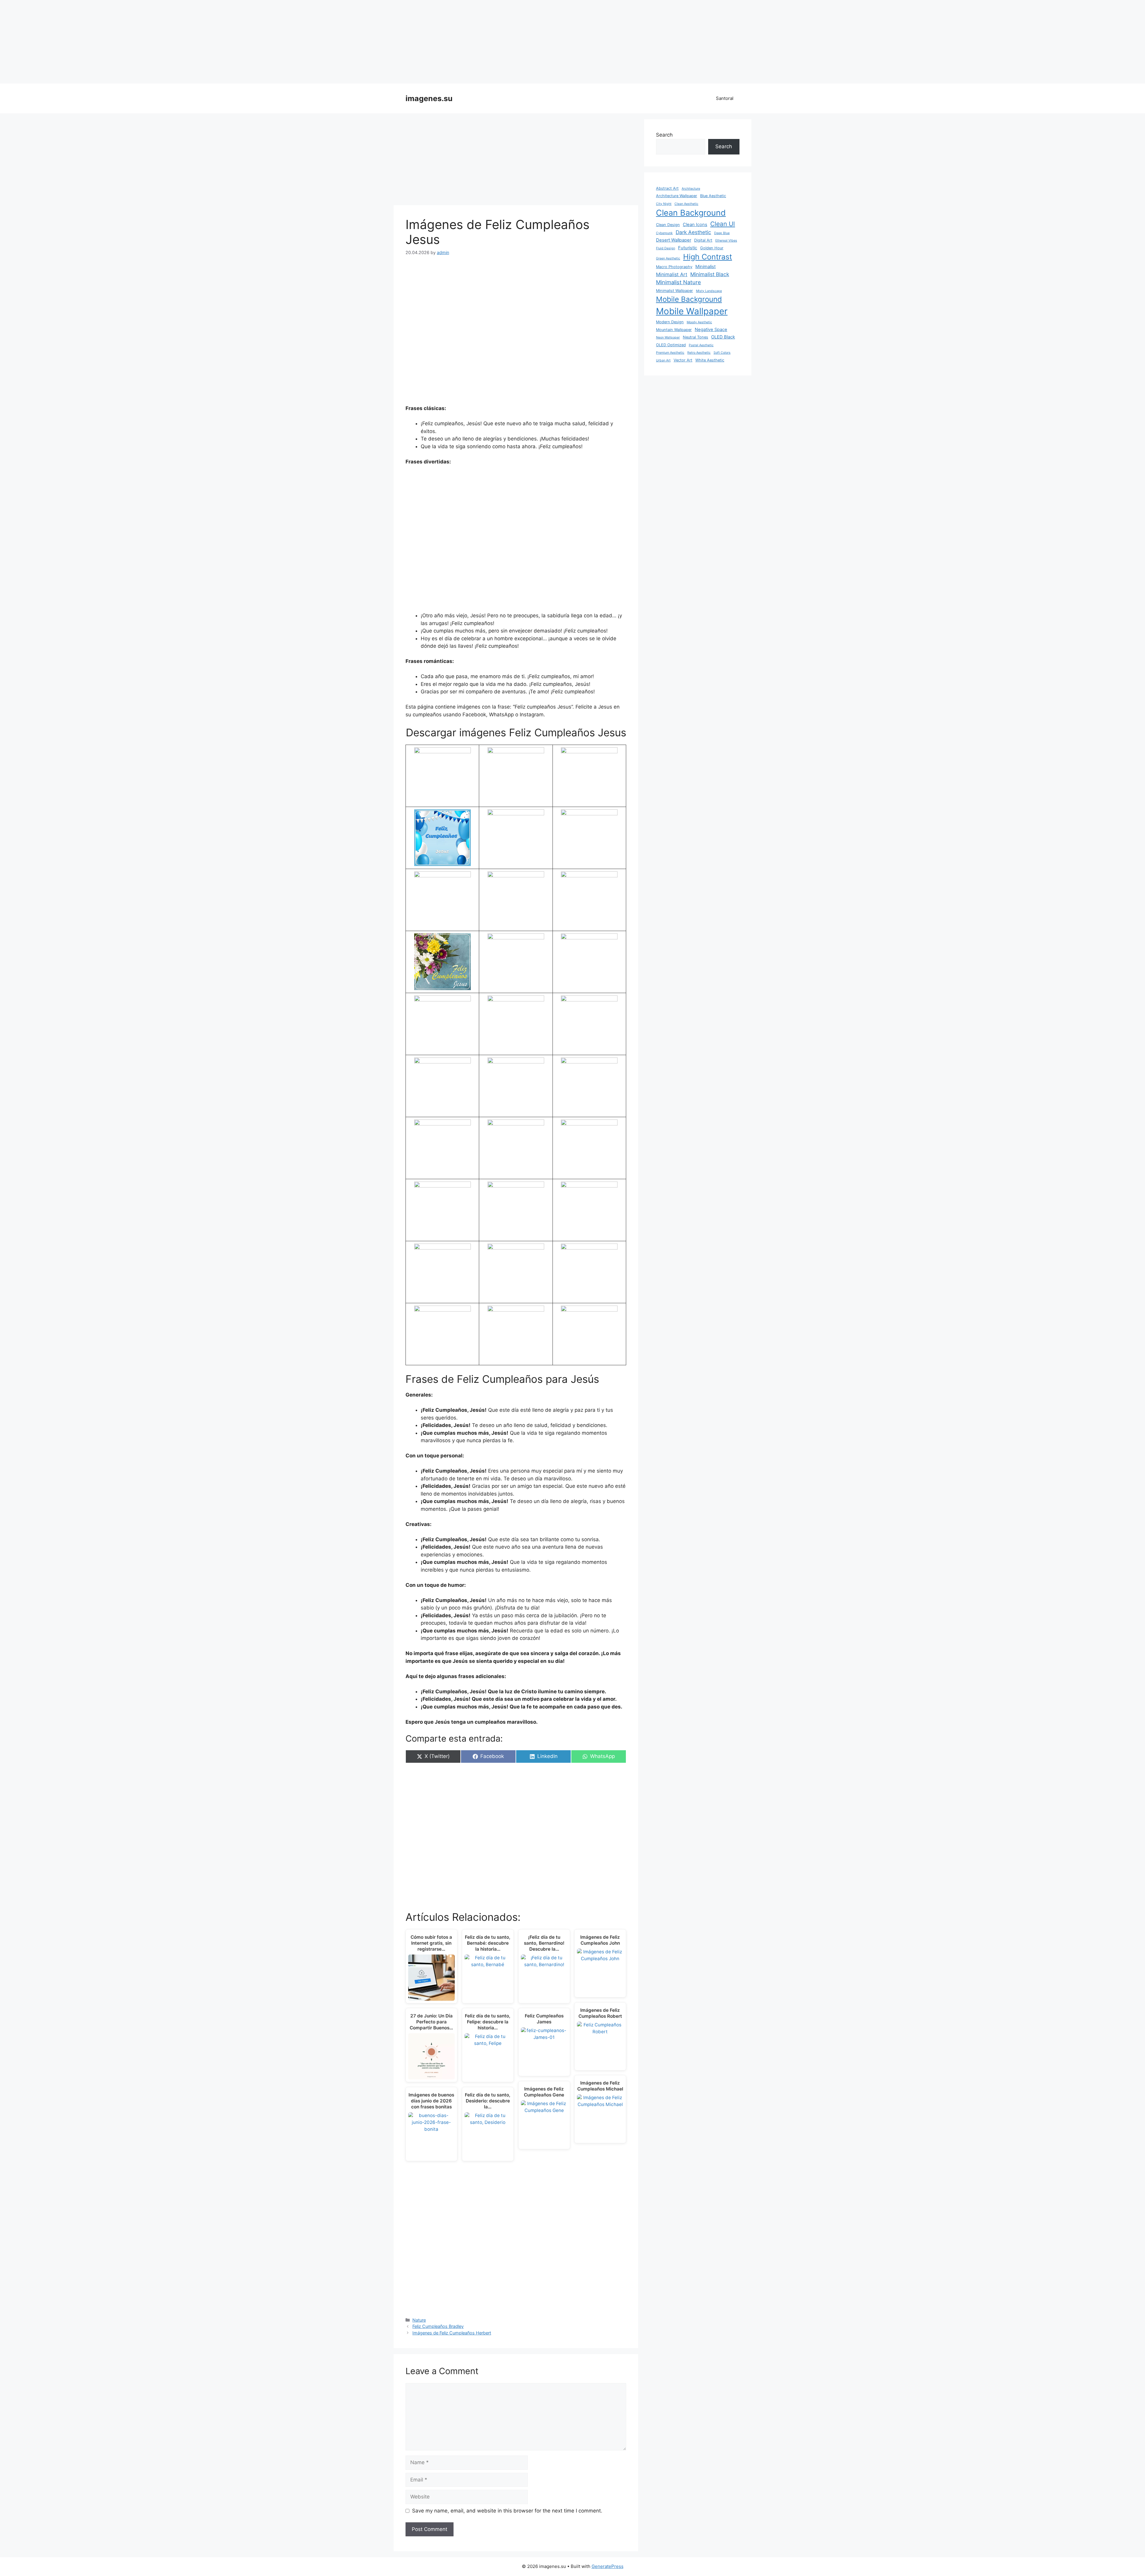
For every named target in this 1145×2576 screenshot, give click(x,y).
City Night (664, 204)
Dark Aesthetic (693, 232)
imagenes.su (429, 98)
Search (664, 135)
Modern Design (670, 322)
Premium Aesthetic (670, 353)
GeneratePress (608, 2566)
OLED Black (723, 337)
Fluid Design (666, 248)
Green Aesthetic (668, 258)
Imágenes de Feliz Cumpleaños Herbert (452, 2333)
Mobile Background (689, 299)
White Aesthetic (710, 360)
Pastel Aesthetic (701, 345)
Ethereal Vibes (726, 241)
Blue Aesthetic (713, 196)
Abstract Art (667, 188)
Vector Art (683, 360)
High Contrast (708, 257)
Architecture (691, 189)
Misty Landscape (709, 291)
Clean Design (668, 225)
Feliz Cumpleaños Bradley (438, 2326)
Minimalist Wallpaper (674, 291)
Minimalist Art (672, 274)
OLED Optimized (671, 345)
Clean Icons (695, 225)
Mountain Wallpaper (674, 330)
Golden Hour (712, 248)
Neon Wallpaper (668, 337)
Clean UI (723, 224)
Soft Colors (722, 353)
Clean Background (691, 213)
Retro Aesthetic (699, 353)
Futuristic (688, 248)
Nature (419, 2320)
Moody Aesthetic (699, 322)
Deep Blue (722, 233)
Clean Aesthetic (686, 204)
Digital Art (703, 240)
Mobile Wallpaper (692, 311)
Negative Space (711, 330)
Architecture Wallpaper (677, 196)
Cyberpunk (664, 233)
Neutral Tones (695, 337)
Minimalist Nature (679, 282)
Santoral (725, 98)
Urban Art (663, 360)
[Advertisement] (572, 42)
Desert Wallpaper (674, 240)
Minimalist (705, 267)
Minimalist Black (710, 274)
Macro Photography (674, 267)
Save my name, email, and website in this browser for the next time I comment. (507, 2511)
